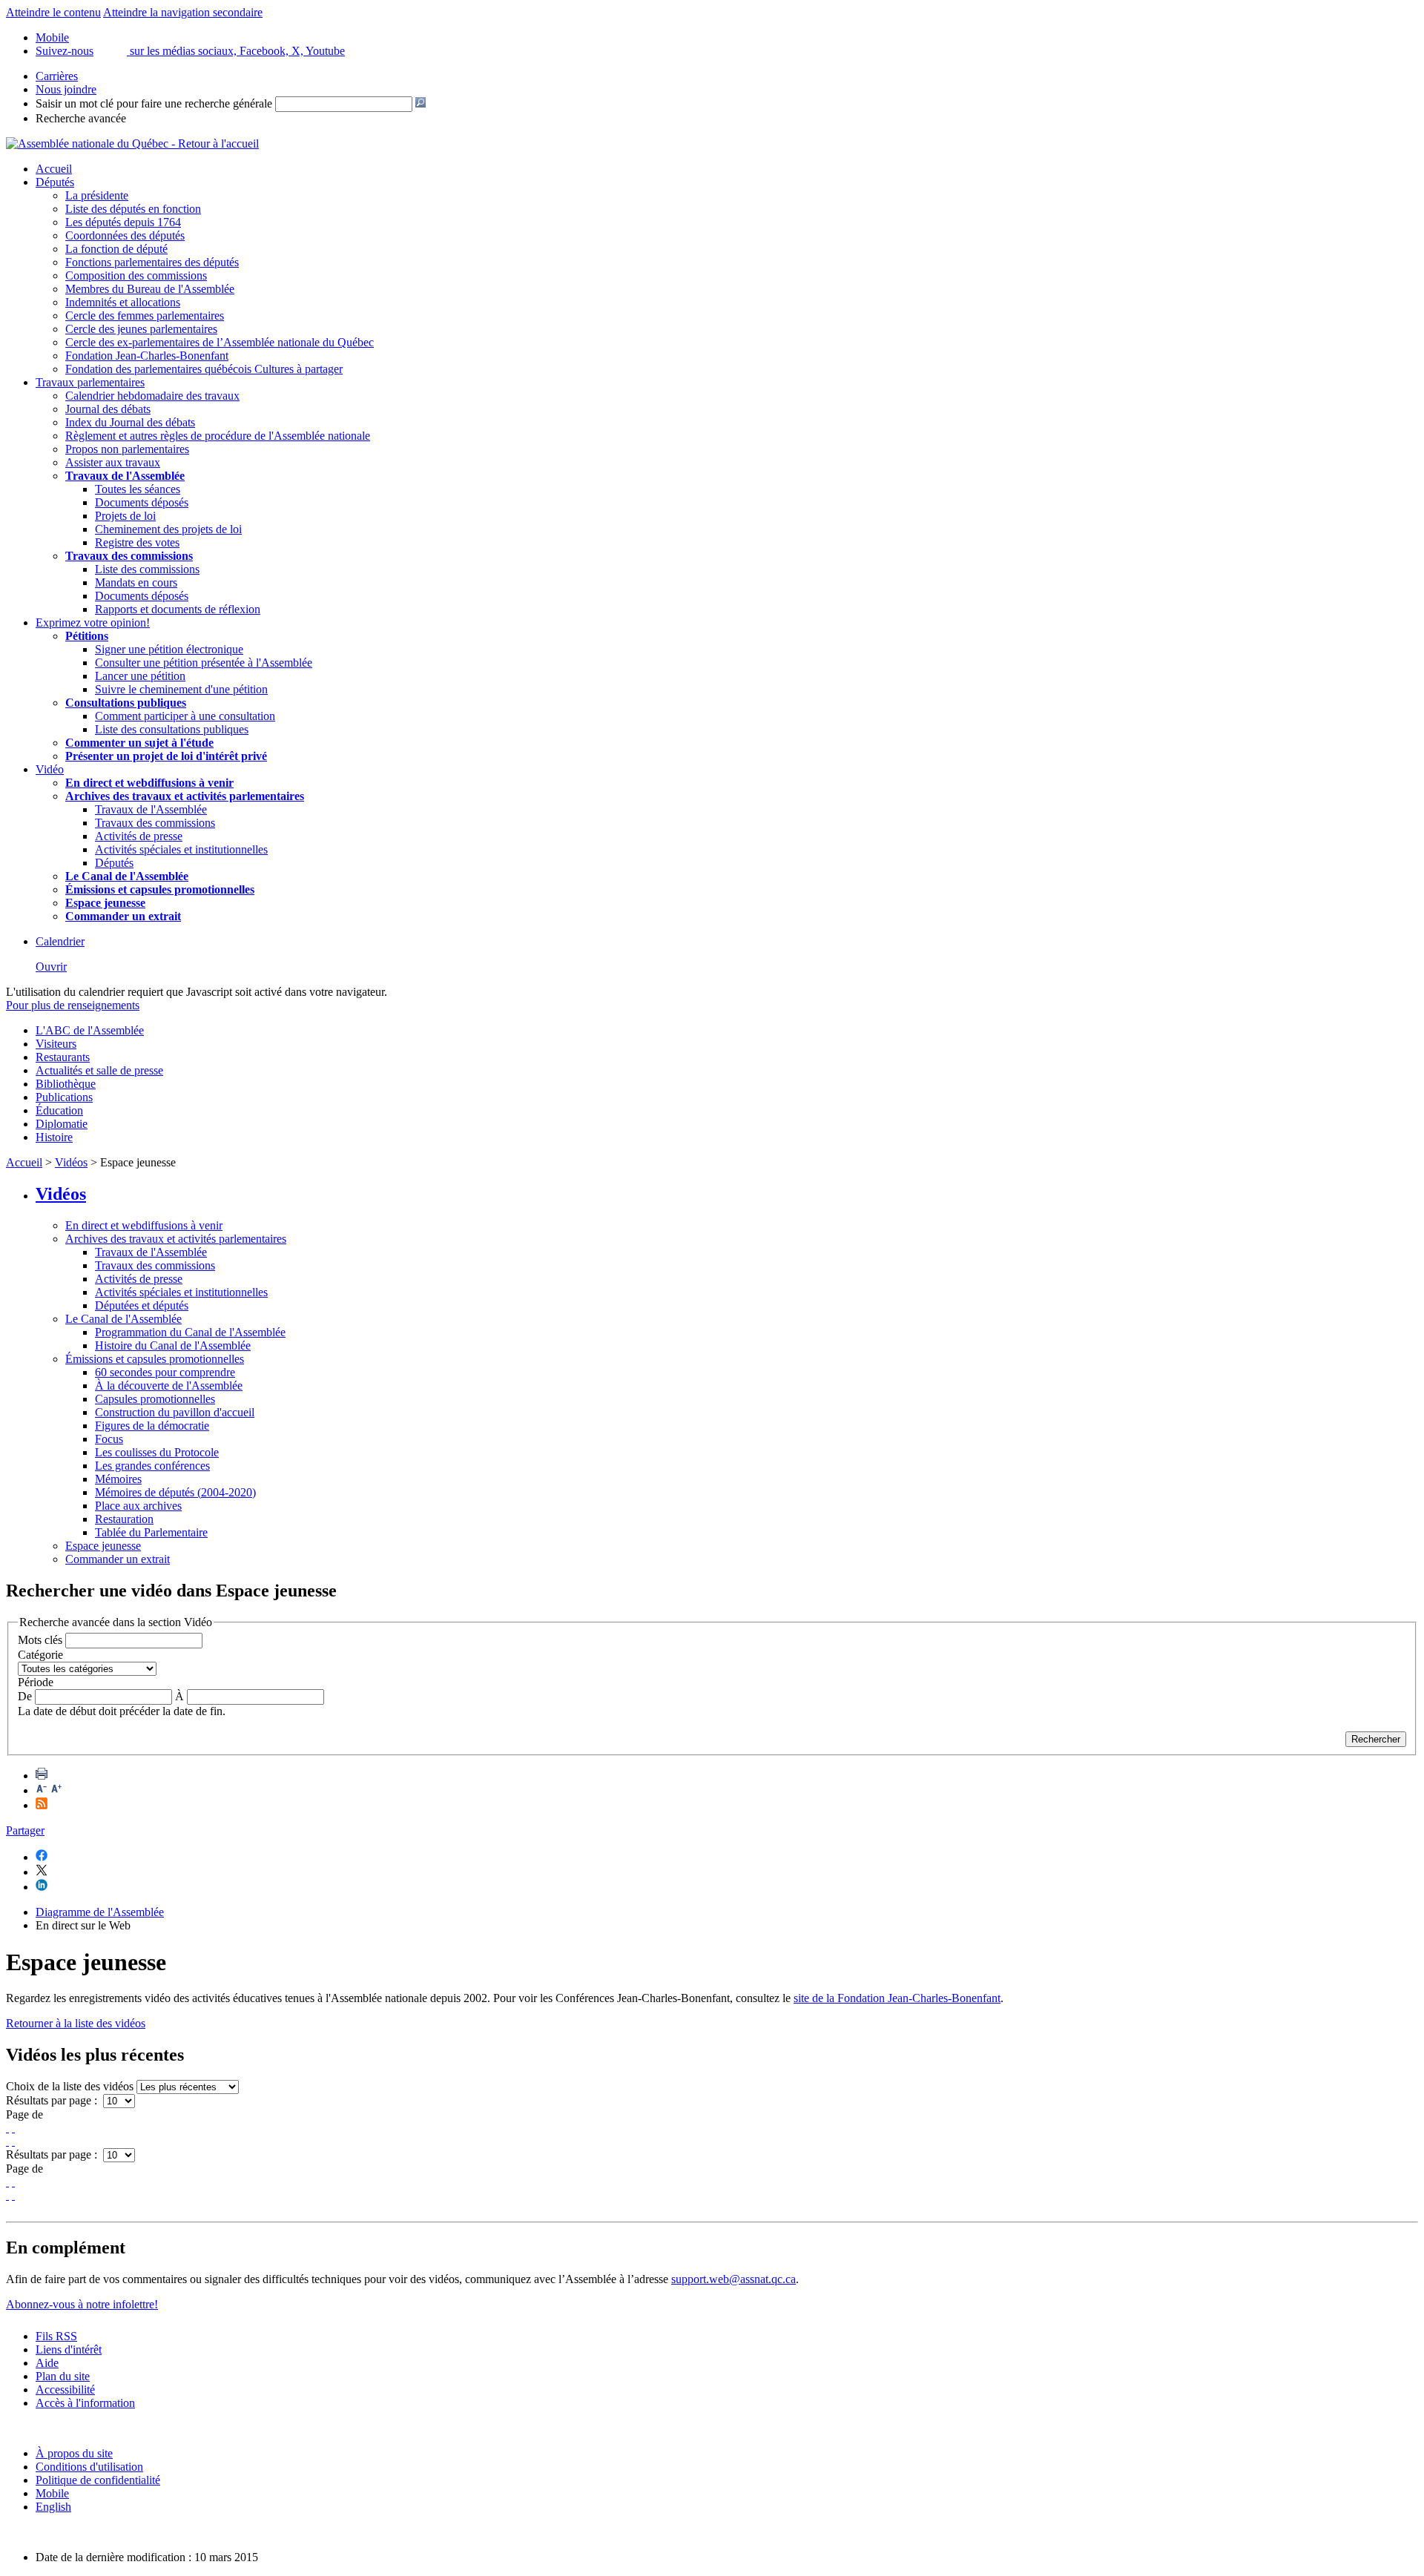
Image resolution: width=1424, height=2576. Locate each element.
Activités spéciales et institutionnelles (181, 849)
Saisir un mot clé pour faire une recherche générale (154, 103)
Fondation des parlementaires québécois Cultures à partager (204, 369)
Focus (109, 1439)
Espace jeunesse (103, 1546)
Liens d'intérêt (69, 2349)
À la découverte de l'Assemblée (169, 1386)
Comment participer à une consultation (185, 716)
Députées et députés (142, 1305)
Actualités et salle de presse (99, 1070)
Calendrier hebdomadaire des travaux (152, 396)
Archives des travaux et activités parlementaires (176, 1239)
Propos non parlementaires (127, 449)
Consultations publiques (126, 703)
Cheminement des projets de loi (168, 529)
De (25, 1696)
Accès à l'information (85, 2403)
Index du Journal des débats (130, 422)
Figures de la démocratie (152, 1426)
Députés (55, 182)
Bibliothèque (66, 1084)
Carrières (57, 76)
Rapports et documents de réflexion (178, 609)
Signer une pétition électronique (169, 649)
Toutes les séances (138, 489)
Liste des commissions (147, 569)
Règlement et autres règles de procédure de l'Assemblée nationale (218, 436)
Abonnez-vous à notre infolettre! (82, 2304)
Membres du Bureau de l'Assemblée (150, 289)
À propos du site (74, 2453)
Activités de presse (139, 836)
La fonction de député (116, 249)
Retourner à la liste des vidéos (76, 2023)
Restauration (124, 1519)
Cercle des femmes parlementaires (145, 316)
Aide (47, 2363)
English (53, 2507)
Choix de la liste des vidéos (70, 2086)
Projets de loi (125, 516)
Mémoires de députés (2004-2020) (175, 1492)
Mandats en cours (136, 582)
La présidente (97, 195)
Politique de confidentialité (98, 2480)
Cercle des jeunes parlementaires (141, 329)
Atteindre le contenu (53, 12)
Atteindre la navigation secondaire (183, 12)
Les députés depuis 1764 (123, 222)
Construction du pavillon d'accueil (175, 1412)
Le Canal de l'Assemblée (123, 1319)
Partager (25, 1830)
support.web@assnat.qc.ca (734, 2279)
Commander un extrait (118, 1559)
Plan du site (63, 2376)
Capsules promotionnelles (155, 1399)
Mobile (52, 2493)
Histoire (54, 1137)
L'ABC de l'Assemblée (90, 1030)
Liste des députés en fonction (133, 209)
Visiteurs (56, 1044)
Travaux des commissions (129, 556)
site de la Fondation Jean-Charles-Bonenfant (897, 1998)
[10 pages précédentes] (13, 2128)
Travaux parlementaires (90, 382)
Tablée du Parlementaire (151, 1532)
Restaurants (63, 1057)
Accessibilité (65, 2390)
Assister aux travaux (113, 462)
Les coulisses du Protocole (157, 1452)
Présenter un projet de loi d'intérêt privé (166, 756)
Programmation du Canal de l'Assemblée (190, 1332)
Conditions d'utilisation (89, 2467)
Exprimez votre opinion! (93, 622)
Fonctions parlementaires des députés (152, 262)
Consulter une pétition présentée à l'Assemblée (204, 663)
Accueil (54, 169)
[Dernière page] (13, 2141)
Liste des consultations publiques (172, 729)
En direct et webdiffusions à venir (144, 1225)
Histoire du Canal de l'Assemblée (173, 1345)
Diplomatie (62, 1124)
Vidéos (71, 1162)
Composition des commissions (136, 275)
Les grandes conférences (152, 1466)
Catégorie (40, 1655)
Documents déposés (142, 502)
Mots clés (40, 1640)
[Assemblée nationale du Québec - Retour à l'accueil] (132, 143)
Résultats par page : (53, 2100)
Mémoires (118, 1479)
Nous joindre (66, 89)
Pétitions (87, 636)
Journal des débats (108, 409)
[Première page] (7, 2128)
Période (36, 1682)
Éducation (59, 1110)
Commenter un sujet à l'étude (139, 743)
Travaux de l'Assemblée (125, 476)
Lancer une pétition (140, 676)
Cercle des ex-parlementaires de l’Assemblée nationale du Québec (220, 342)
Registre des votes (137, 542)
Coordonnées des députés (125, 235)
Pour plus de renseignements (73, 1005)
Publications (64, 1097)
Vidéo (50, 769)
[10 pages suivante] (7, 2141)
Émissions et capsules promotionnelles (155, 1359)
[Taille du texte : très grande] (56, 1790)
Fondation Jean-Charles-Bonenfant (147, 356)
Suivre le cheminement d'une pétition (181, 689)
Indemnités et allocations (123, 302)
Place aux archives (138, 1506)
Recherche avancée (81, 118)
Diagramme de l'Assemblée (100, 1912)
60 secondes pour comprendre (165, 1372)
